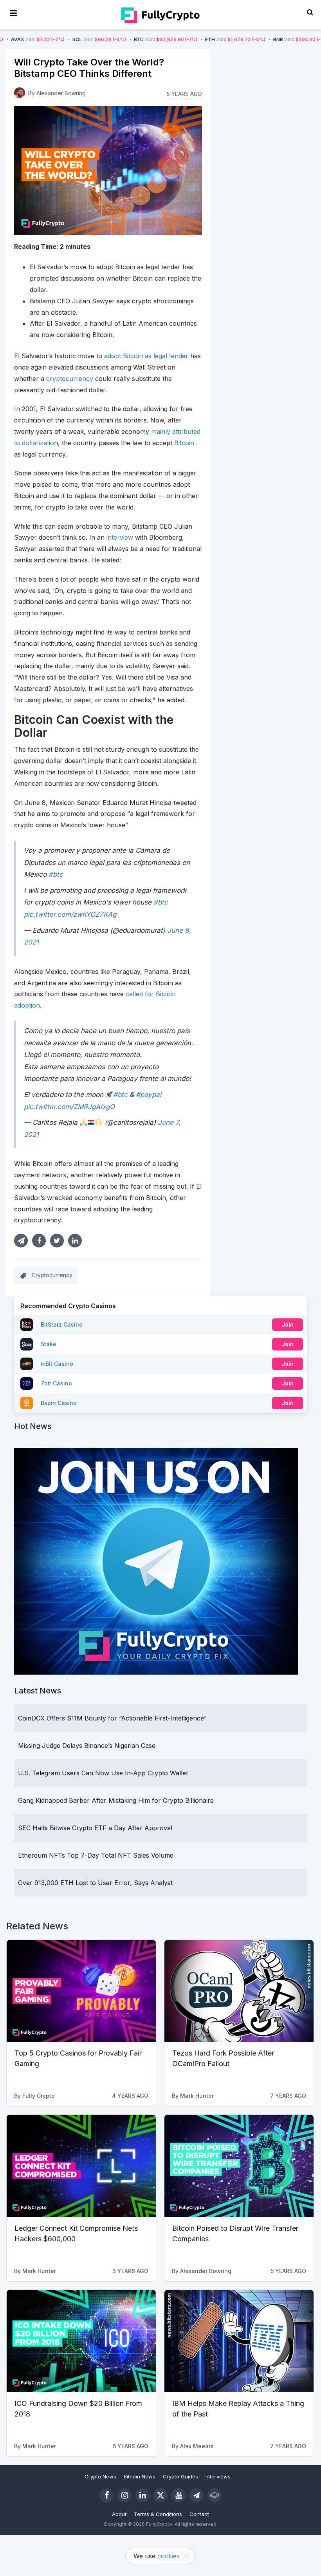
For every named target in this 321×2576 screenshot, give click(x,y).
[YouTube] (179, 2495)
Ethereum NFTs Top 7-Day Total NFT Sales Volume (96, 1855)
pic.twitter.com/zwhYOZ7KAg (70, 914)
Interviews (218, 2476)
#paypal (149, 1095)
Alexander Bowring (61, 93)
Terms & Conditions (158, 2514)
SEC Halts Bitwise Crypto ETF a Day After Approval (95, 1828)
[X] (160, 2495)
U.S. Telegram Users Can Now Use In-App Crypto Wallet (103, 1773)
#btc (56, 874)
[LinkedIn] (142, 2495)
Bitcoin (184, 443)
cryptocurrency (70, 379)
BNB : (242, 39)
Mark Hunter (197, 2096)
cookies (169, 2556)
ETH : (176, 39)
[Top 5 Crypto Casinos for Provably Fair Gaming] (81, 1991)
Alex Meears (197, 2446)
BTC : (106, 39)
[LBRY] (215, 2495)
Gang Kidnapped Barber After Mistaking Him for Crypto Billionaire (116, 1800)
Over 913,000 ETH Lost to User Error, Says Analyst (95, 1883)
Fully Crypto (39, 2096)
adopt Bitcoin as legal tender (146, 356)
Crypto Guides (180, 2476)
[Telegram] (197, 2495)
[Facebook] (106, 2495)
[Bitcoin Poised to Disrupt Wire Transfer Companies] (239, 2166)
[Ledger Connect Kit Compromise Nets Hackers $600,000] (81, 2166)
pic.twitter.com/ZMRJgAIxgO (69, 1107)
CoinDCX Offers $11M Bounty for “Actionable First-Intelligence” (112, 1718)
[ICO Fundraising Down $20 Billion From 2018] (81, 2341)
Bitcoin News (140, 2476)
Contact (199, 2514)
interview (120, 537)
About (119, 2514)
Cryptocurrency (52, 1275)
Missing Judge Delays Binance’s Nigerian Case (87, 1746)
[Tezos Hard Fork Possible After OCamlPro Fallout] (239, 1991)
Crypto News (100, 2476)
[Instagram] (124, 2495)
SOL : (40, 39)
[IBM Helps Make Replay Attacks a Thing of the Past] (239, 2341)
